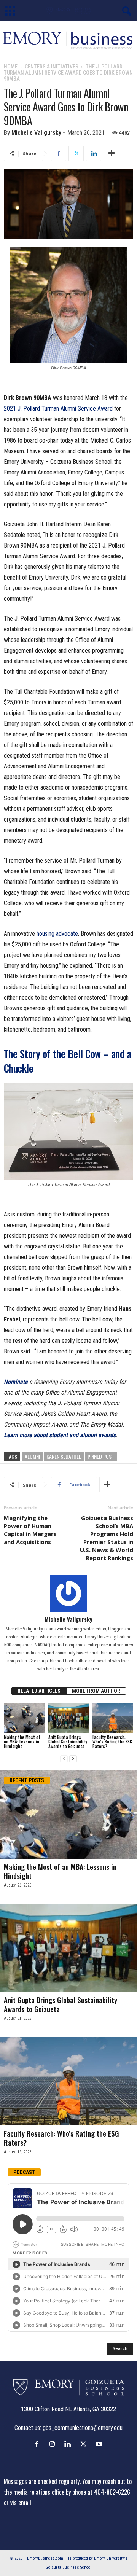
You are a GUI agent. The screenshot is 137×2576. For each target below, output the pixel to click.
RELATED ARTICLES (39, 1691)
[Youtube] (100, 2444)
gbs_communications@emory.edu (83, 2428)
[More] (112, 153)
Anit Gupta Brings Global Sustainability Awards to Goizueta (68, 1742)
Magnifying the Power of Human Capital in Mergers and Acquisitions (30, 1530)
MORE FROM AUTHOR (96, 1691)
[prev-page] (64, 1759)
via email (21, 2503)
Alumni (32, 1456)
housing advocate (57, 934)
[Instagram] (54, 2444)
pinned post (101, 1456)
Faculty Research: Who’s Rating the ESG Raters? (112, 1742)
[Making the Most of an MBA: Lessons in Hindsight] (24, 1718)
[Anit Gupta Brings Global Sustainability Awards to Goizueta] (69, 1718)
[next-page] (73, 1759)
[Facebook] (59, 153)
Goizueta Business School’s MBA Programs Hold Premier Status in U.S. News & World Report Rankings (107, 1538)
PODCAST (24, 2172)
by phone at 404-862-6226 (98, 2492)
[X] (76, 153)
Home (11, 67)
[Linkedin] (94, 153)
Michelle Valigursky (36, 133)
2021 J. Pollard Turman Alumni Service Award (58, 408)
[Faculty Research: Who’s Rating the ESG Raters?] (113, 1718)
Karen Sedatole (64, 1456)
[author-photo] (68, 1594)
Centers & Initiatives (52, 67)
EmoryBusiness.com (45, 2558)
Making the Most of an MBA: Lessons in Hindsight (22, 1742)
